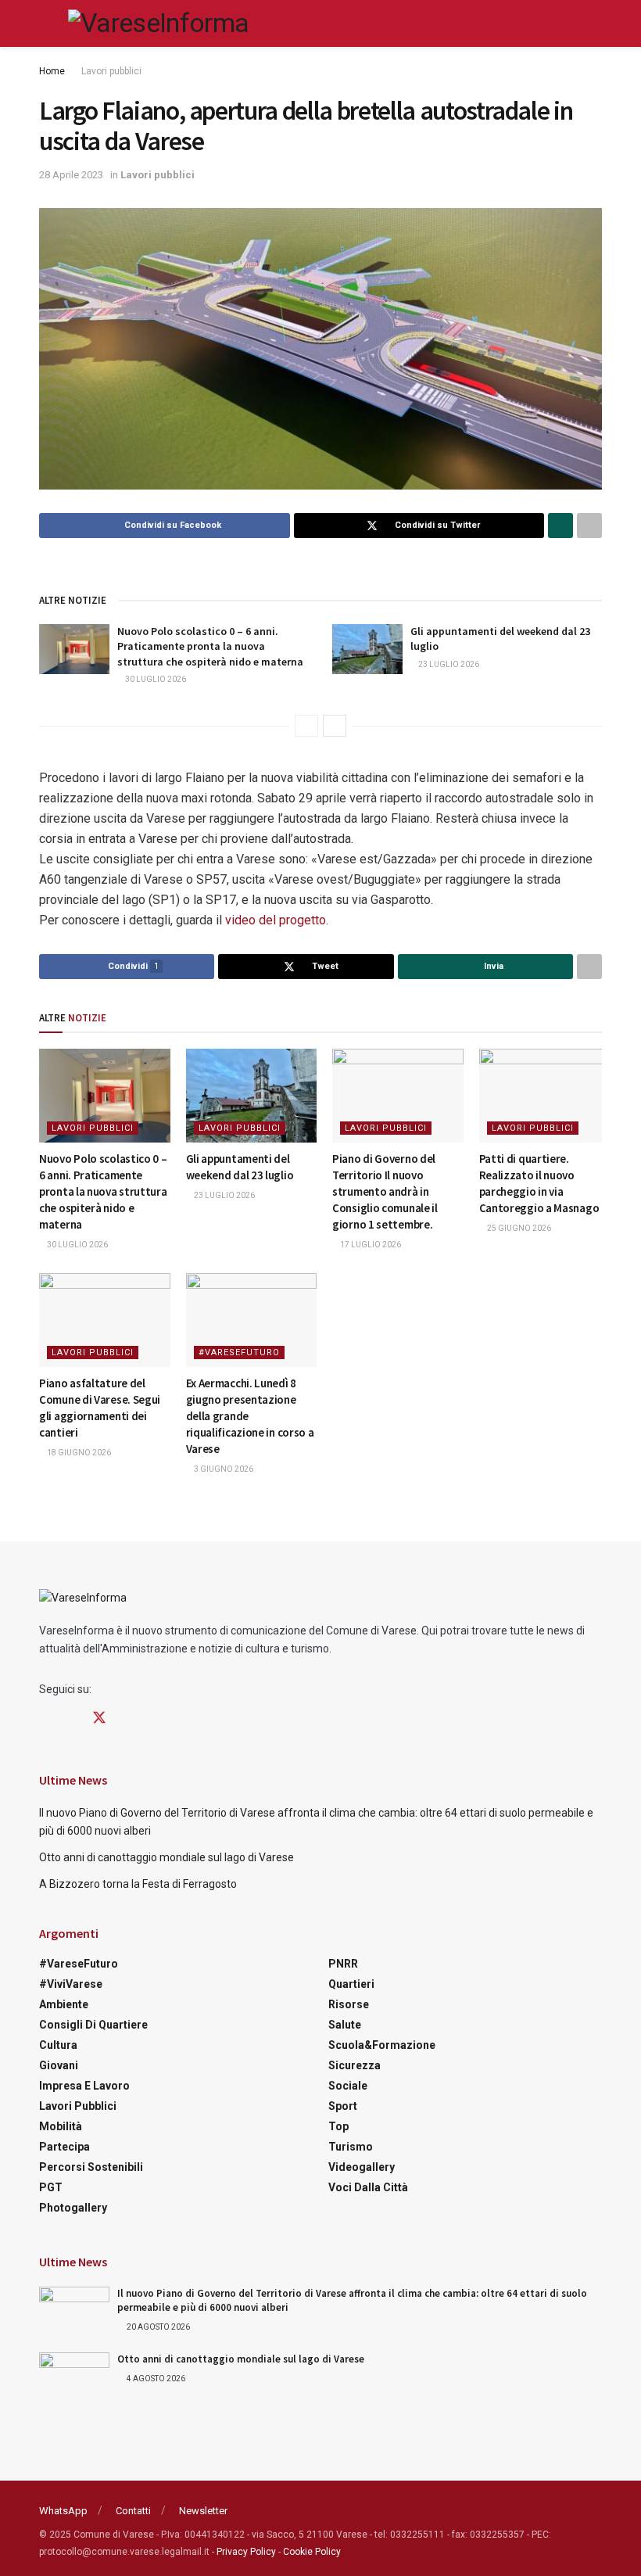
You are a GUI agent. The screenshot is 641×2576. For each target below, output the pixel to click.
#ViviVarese (71, 1984)
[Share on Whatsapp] (560, 526)
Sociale (348, 2086)
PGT (51, 2187)
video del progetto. (277, 920)
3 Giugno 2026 (223, 1469)
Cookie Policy (312, 2552)
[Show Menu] (46, 23)
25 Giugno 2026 (518, 1228)
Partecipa (64, 2147)
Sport (343, 2106)
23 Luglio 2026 (448, 664)
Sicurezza (355, 2065)
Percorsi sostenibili (91, 2167)
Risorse (349, 2004)
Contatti (133, 2511)
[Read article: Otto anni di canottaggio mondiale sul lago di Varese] (74, 2377)
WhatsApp (63, 2511)
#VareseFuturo (239, 1353)
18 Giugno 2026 (78, 1453)
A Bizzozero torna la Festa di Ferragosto (138, 1884)
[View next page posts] (335, 726)
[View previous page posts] (306, 726)
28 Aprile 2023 (71, 175)
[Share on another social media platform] (589, 526)
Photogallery (73, 2208)
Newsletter (203, 2511)
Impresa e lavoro (84, 2086)
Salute (345, 2025)
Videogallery (362, 2167)
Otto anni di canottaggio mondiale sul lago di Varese (167, 1857)
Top (338, 2126)
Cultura (58, 2045)
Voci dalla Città (368, 2187)
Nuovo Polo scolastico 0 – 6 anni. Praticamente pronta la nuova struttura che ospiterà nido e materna (210, 646)
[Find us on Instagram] (71, 1719)
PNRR (343, 1964)
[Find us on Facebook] (45, 1719)
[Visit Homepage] (158, 23)
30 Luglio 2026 (155, 679)
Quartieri (351, 1984)
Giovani (59, 2065)
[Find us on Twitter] (99, 1718)
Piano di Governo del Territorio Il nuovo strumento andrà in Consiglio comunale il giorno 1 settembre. (385, 1191)
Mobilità (61, 2126)
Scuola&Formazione (382, 2045)
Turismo (351, 2147)
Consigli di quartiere (93, 2025)
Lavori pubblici (111, 71)
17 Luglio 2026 (370, 1245)
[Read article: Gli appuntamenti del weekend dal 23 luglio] (367, 649)
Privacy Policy (246, 2552)
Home (52, 71)
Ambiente (64, 2004)
